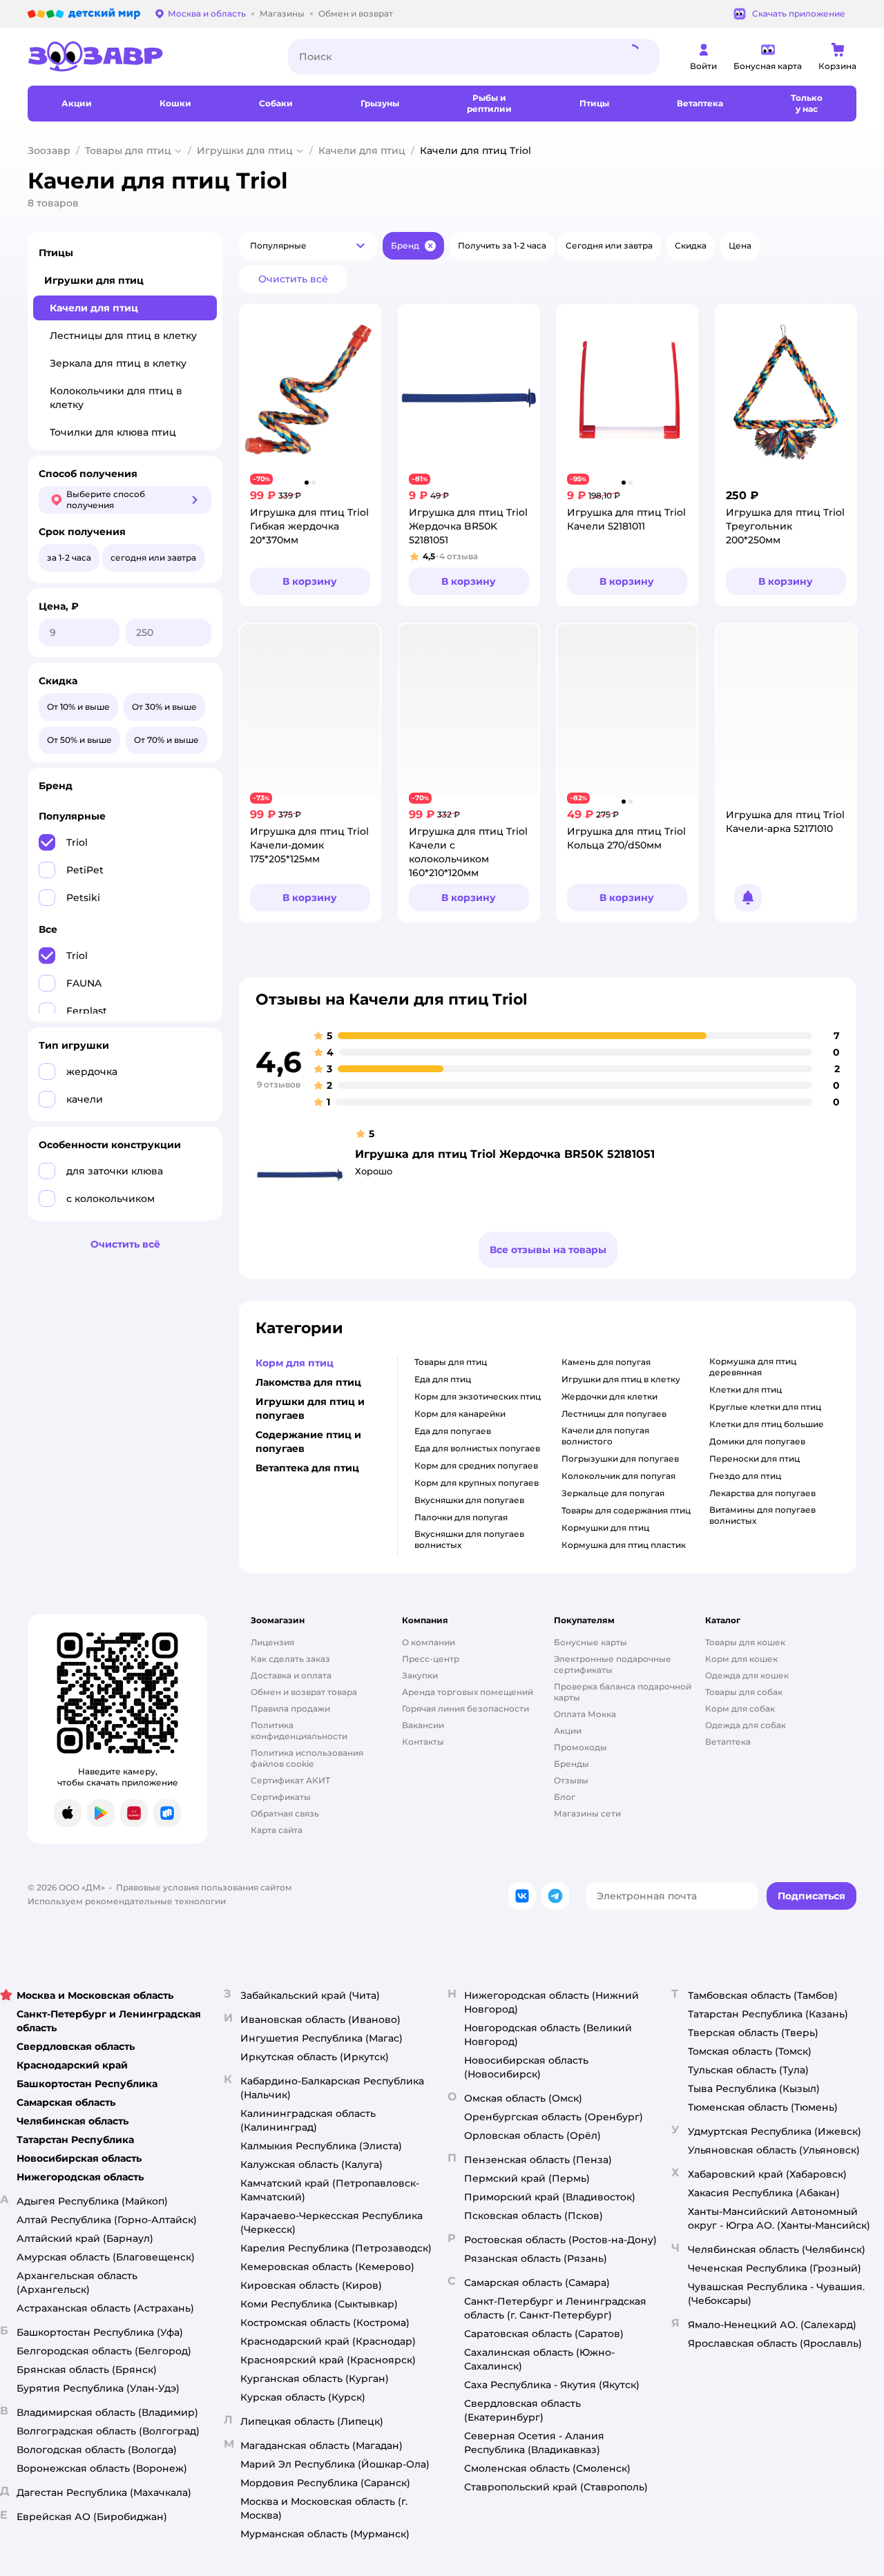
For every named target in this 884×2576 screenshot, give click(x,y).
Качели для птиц (362, 151)
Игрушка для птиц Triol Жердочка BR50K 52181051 (505, 1154)
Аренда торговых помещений (468, 1692)
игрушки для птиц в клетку (621, 1379)
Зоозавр (49, 151)
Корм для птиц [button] (295, 1363)
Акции (568, 1731)
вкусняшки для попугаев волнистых (469, 1539)
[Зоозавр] (147, 57)
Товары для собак (744, 1692)
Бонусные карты (590, 1642)
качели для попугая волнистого (605, 1436)
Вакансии (423, 1725)
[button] (308, 246)
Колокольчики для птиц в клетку (116, 398)
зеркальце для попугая (613, 1493)
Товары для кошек (745, 1642)
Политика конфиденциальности (299, 1731)
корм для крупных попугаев (477, 1483)
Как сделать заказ (290, 1659)
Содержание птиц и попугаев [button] (308, 1442)
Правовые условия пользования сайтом (204, 1887)
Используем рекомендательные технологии (127, 1901)
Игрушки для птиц (245, 151)
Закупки (420, 1675)
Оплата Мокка (585, 1714)
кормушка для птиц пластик (624, 1545)
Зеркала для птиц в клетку (118, 363)
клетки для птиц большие (767, 1424)
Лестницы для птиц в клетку (123, 336)
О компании (429, 1642)
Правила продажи (290, 1708)
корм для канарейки (460, 1414)
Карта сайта (277, 1830)
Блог (565, 1797)
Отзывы (571, 1780)
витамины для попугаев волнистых (762, 1515)
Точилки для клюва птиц (113, 432)
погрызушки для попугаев (620, 1459)
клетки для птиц (746, 1389)
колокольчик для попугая (618, 1476)
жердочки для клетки (609, 1396)
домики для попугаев (757, 1441)
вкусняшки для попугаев (469, 1500)
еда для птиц (443, 1379)
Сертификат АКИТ (290, 1780)
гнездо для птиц (745, 1476)
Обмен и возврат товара (304, 1692)
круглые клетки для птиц (765, 1407)
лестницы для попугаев (614, 1414)
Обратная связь (285, 1813)
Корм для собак (740, 1708)
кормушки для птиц (605, 1528)
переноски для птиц (755, 1459)
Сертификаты (281, 1797)
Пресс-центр (431, 1659)
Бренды (571, 1764)
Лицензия (272, 1642)
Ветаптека (728, 1742)
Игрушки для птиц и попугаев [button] (310, 1408)
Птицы (56, 253)
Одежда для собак (746, 1725)
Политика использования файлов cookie (307, 1758)
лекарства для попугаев (762, 1493)
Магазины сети (587, 1813)
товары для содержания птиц (626, 1510)
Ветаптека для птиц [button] (307, 1468)
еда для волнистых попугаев (477, 1448)
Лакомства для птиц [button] (308, 1382)
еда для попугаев (453, 1431)
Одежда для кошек (747, 1675)
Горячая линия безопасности (465, 1708)
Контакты (423, 1742)
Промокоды (580, 1747)
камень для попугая (606, 1362)
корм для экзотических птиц (478, 1396)
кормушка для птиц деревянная (753, 1367)
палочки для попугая (461, 1517)
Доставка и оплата (291, 1675)
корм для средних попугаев (476, 1465)
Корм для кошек (741, 1659)
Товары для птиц (128, 151)
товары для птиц (451, 1362)
